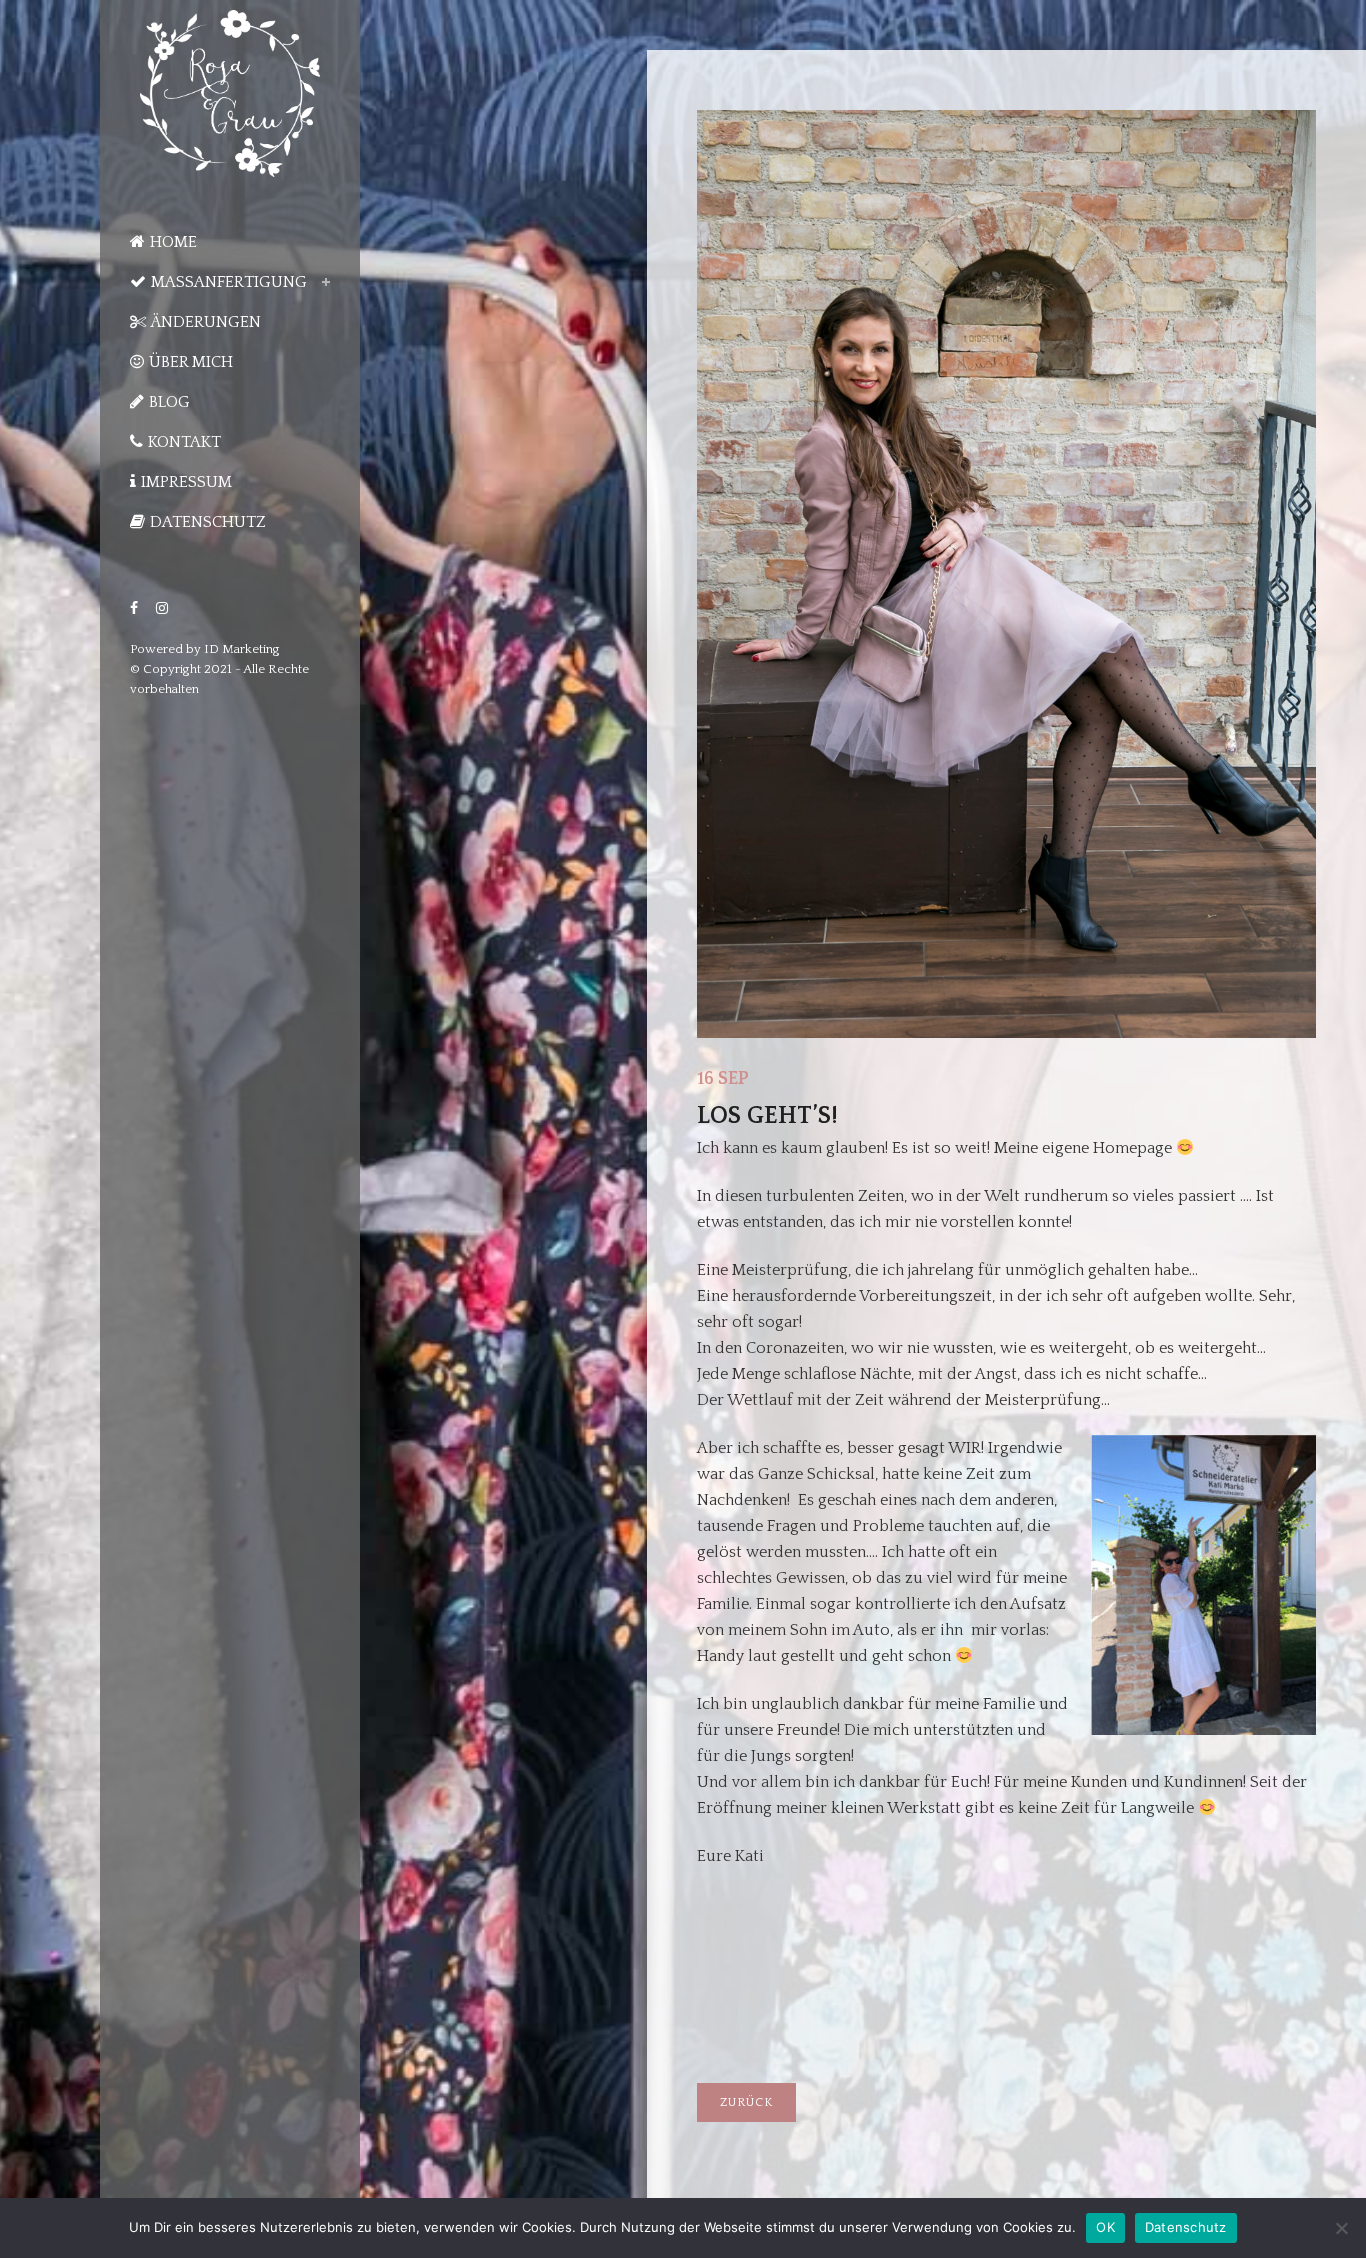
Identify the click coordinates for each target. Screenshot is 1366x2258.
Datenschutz (1186, 2227)
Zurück (746, 2102)
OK (1105, 2227)
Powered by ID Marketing (205, 649)
